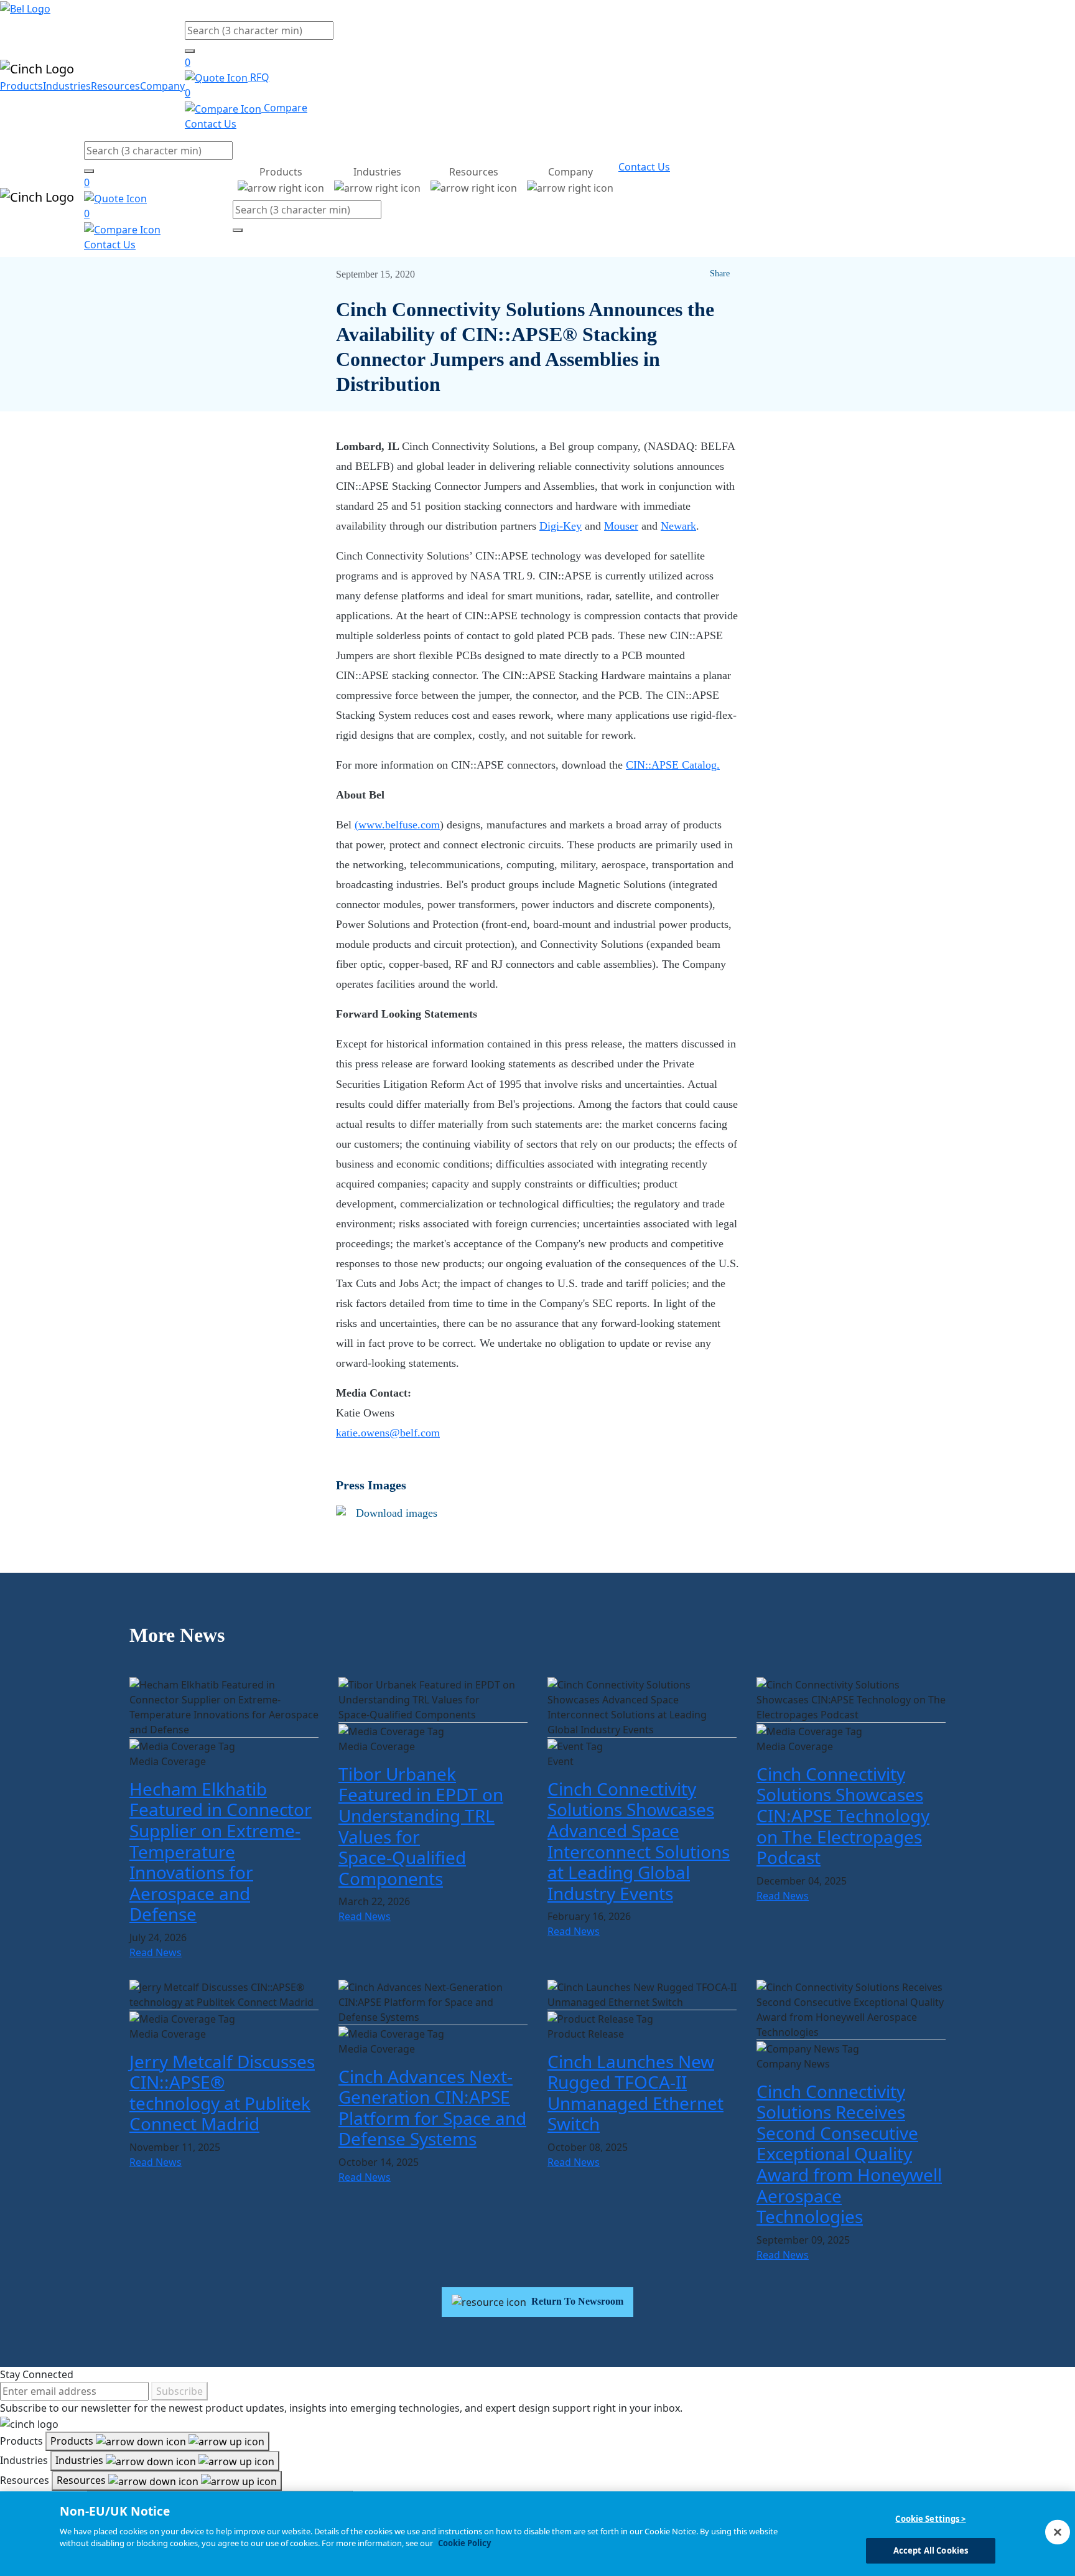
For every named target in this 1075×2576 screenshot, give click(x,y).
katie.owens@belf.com (388, 1433)
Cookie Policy (464, 2543)
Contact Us (211, 124)
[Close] (1058, 2532)
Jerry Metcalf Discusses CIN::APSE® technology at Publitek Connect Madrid (222, 2093)
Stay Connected (37, 2374)
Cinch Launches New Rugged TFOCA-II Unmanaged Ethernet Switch (635, 2093)
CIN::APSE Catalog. (673, 765)
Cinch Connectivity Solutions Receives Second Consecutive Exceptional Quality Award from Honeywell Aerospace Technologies (849, 2154)
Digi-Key (561, 526)
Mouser (621, 526)
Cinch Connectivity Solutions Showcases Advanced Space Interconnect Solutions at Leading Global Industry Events (639, 1841)
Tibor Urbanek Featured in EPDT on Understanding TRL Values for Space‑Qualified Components (421, 1826)
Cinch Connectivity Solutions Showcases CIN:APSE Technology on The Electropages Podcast (843, 1815)
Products (21, 86)
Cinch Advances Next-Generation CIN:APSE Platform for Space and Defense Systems (432, 2108)
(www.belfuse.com (397, 825)
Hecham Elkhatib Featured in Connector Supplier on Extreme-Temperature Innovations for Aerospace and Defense (221, 1852)
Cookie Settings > (930, 2519)
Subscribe (179, 2391)
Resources (115, 86)
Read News (156, 1952)
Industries (67, 86)
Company (162, 86)
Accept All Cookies (931, 2550)
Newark (678, 526)
